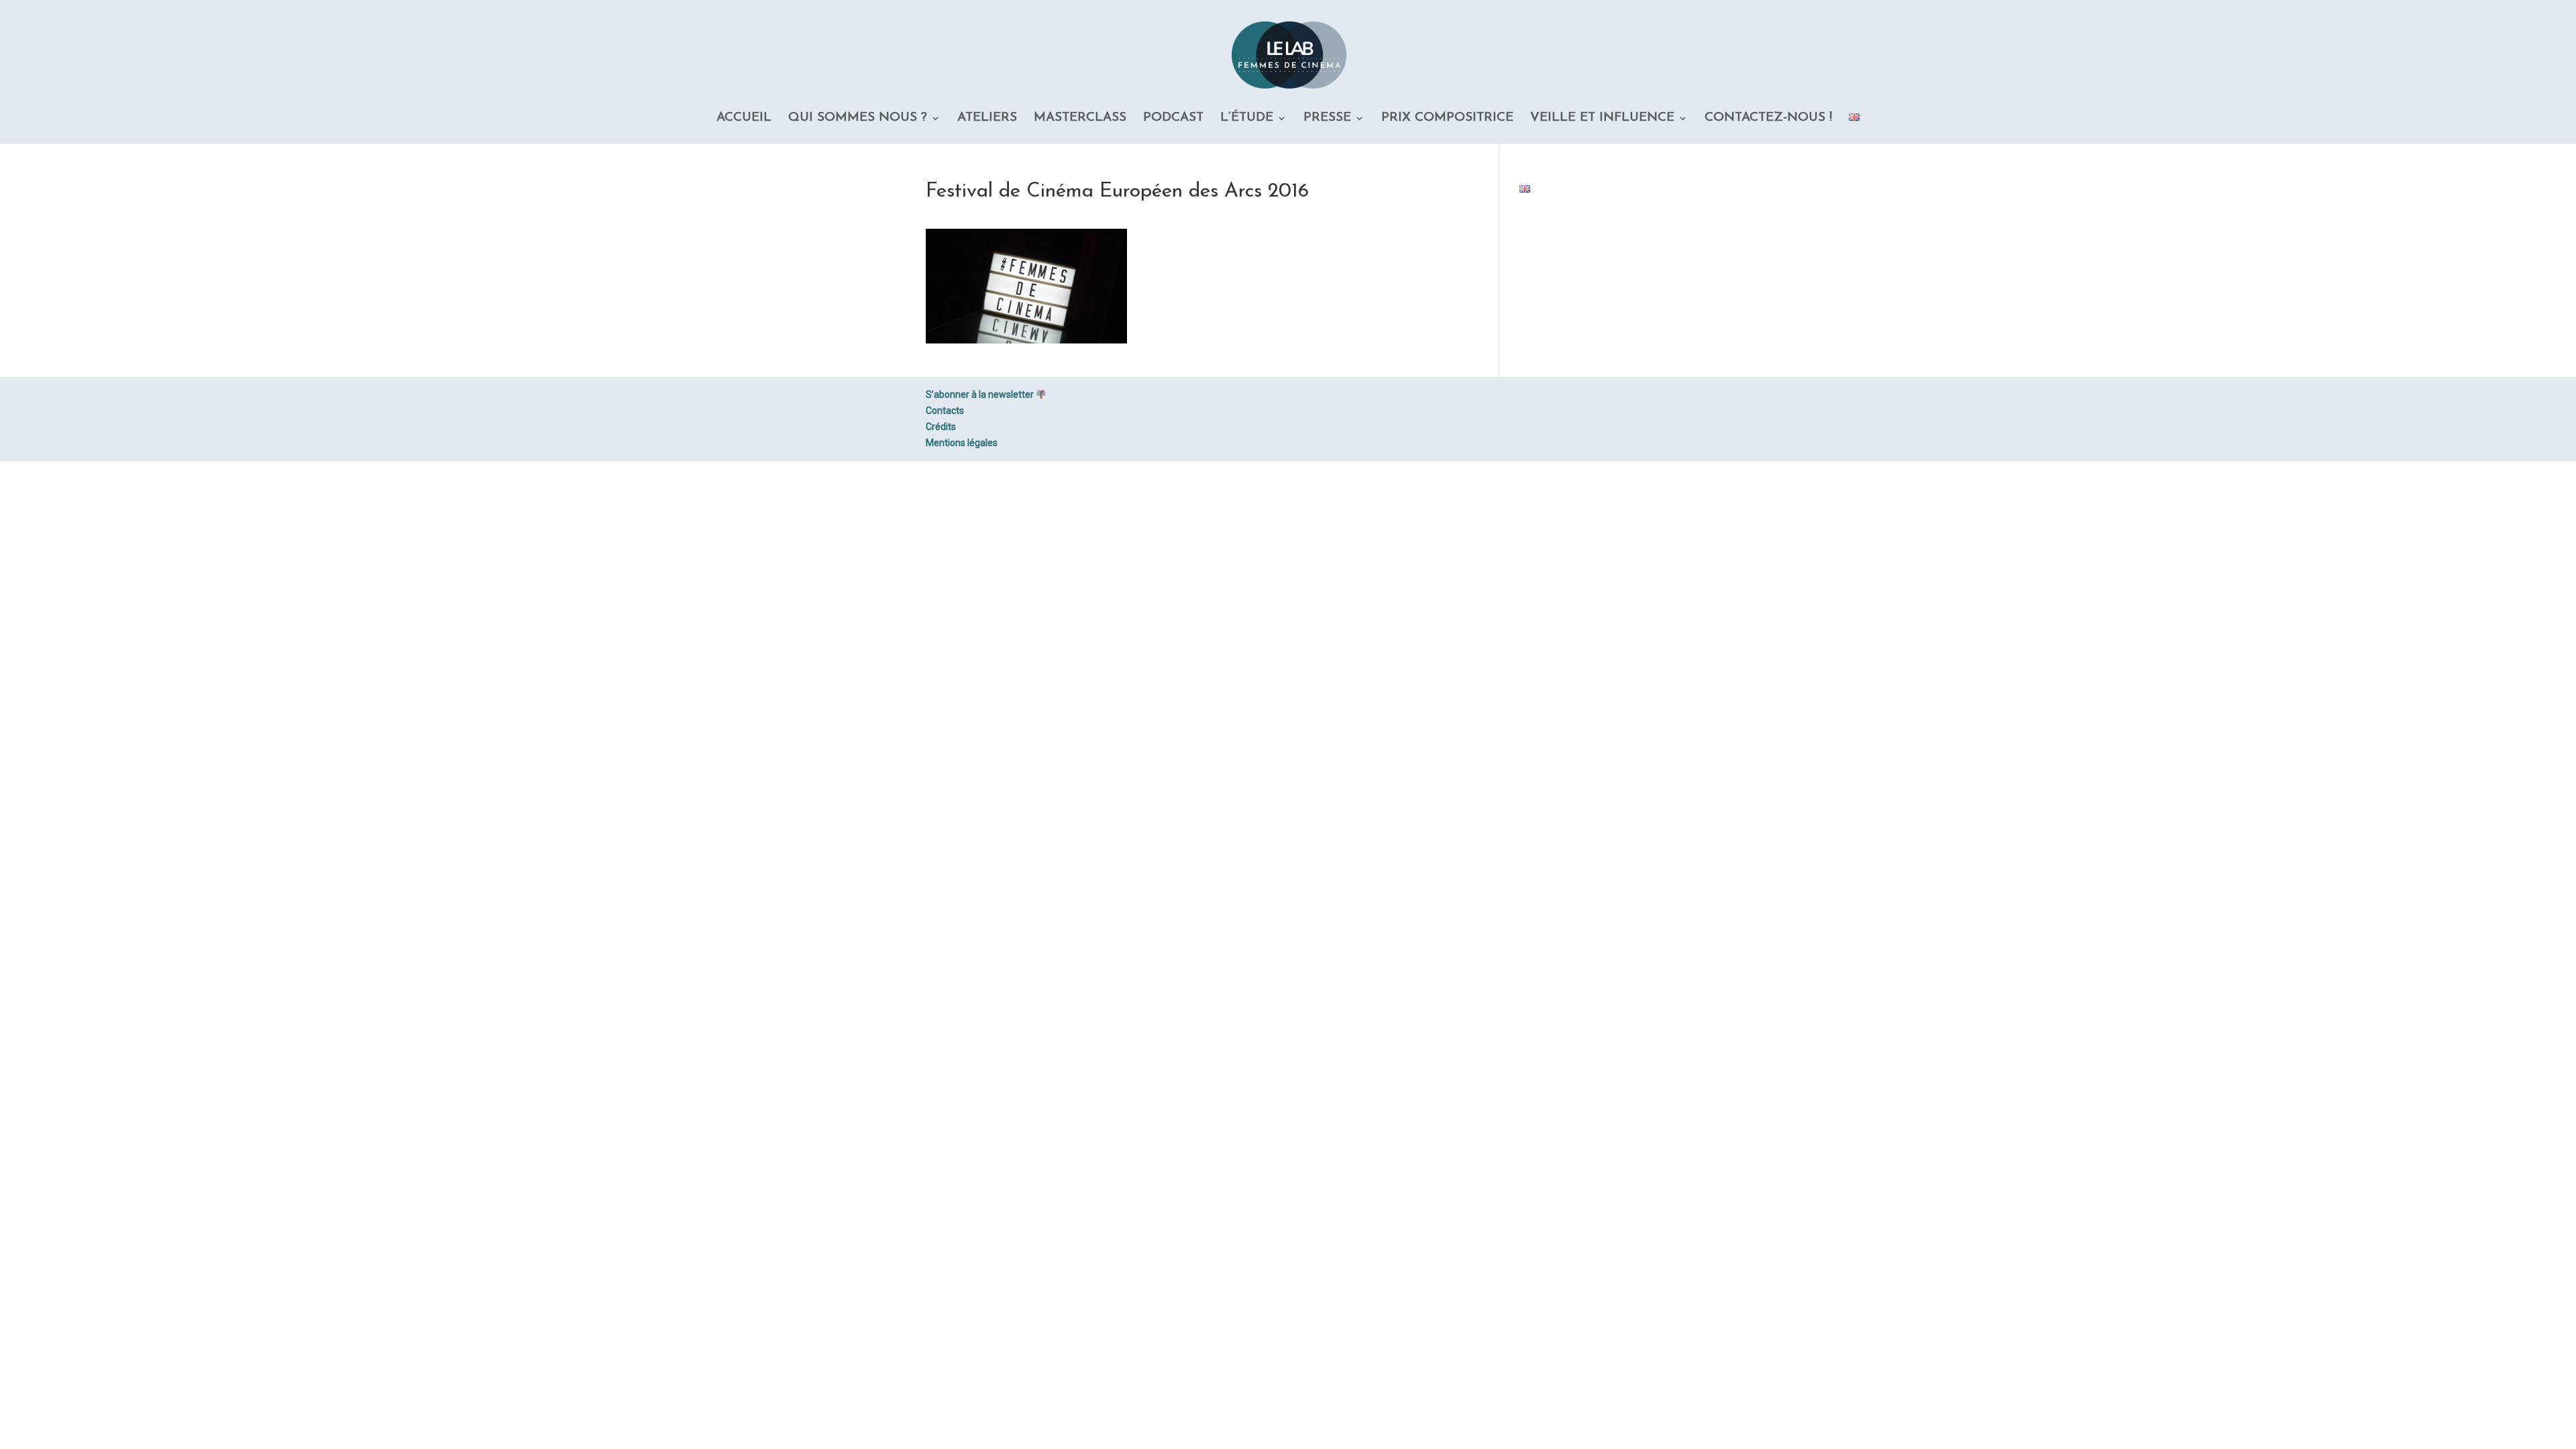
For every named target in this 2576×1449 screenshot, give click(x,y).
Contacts (945, 411)
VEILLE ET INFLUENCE (1602, 119)
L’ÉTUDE (1247, 119)
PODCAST (1173, 119)
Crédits (941, 427)
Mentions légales (962, 443)
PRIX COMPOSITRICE (1447, 119)
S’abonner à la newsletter (981, 394)
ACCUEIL (744, 119)
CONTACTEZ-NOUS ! (1768, 119)
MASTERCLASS (1080, 119)
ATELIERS (987, 119)
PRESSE (1327, 119)
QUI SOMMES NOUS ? (858, 119)
